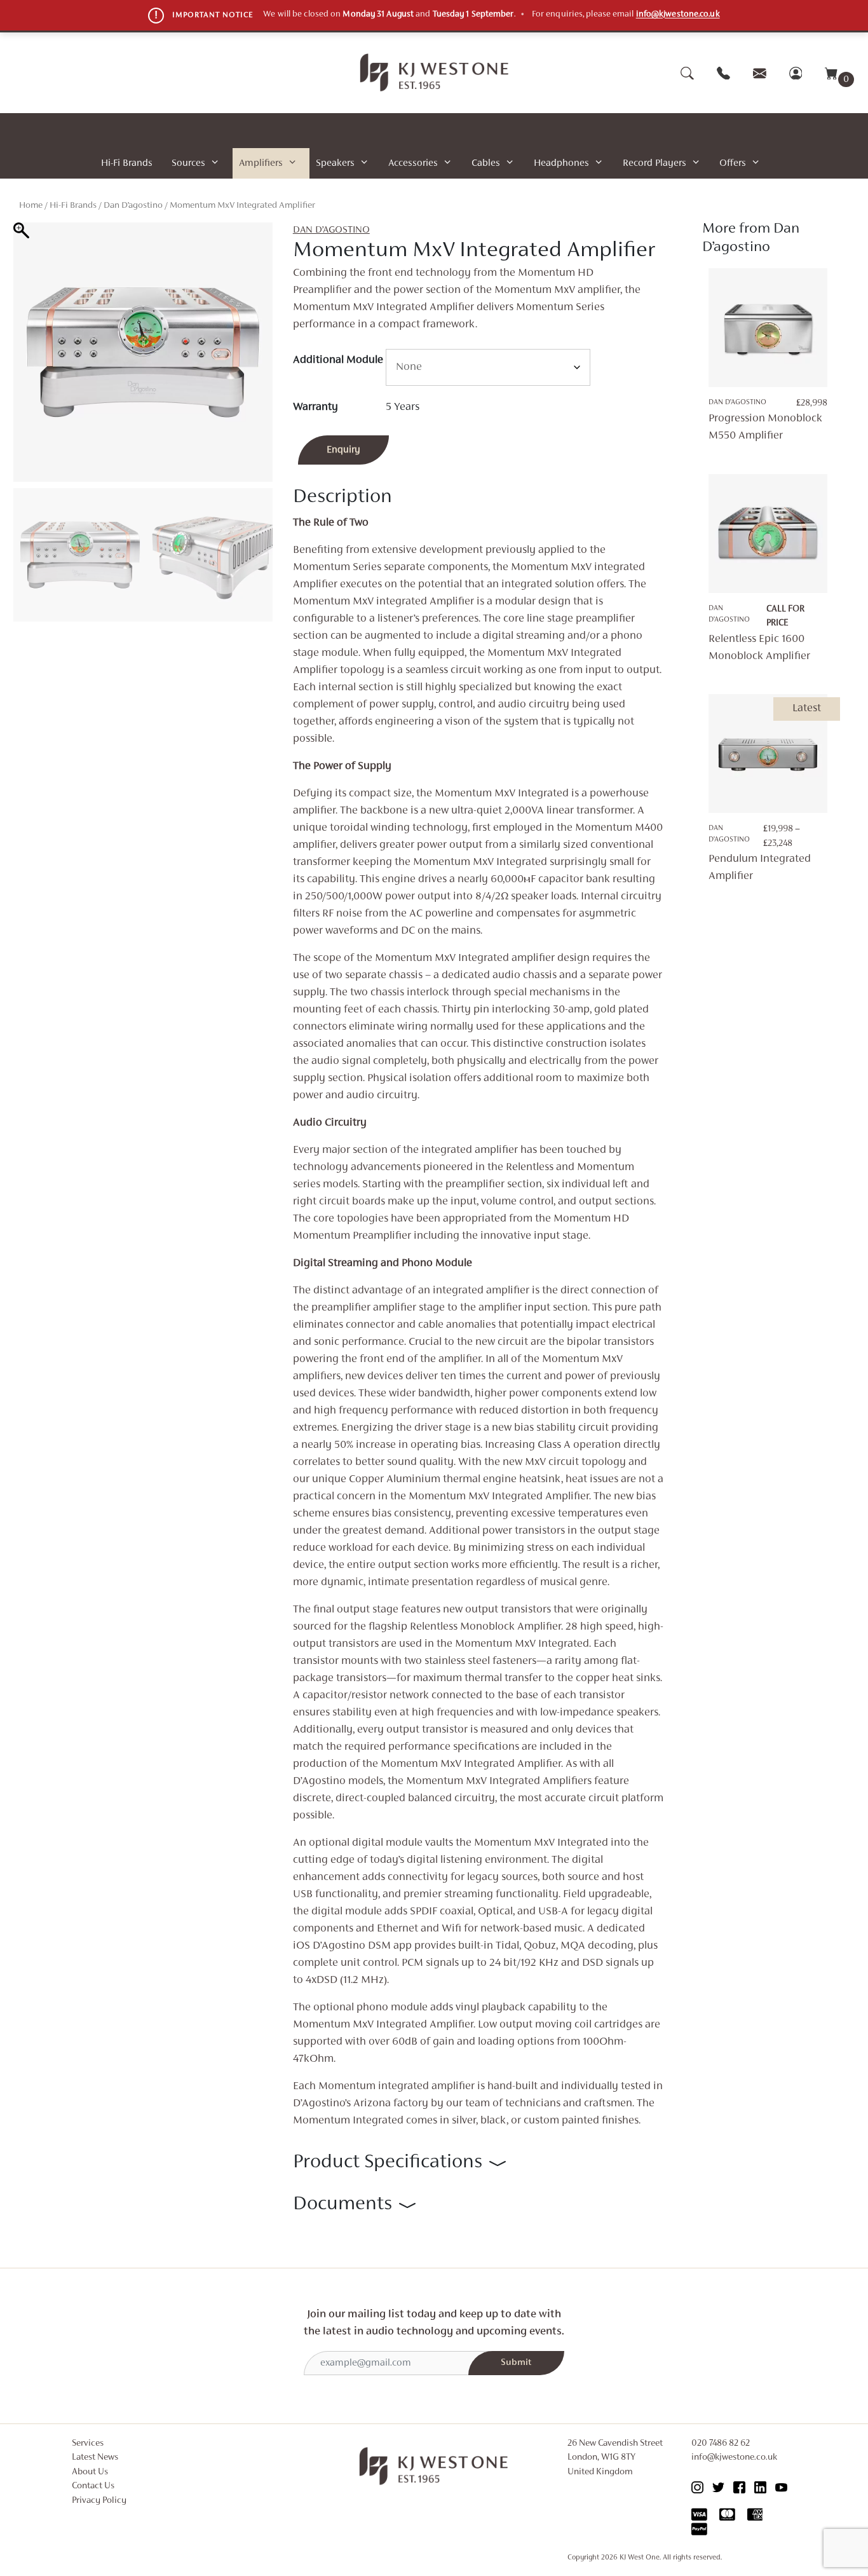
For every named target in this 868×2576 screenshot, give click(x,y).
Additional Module (338, 360)
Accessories (413, 163)
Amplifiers (261, 163)
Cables (486, 163)
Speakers (335, 163)
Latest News (95, 2457)
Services (88, 2443)
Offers (733, 163)
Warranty (315, 407)
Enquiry (343, 450)
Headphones (561, 163)
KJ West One (640, 2558)
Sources (188, 163)
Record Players (654, 163)
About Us (90, 2472)
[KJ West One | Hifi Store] (434, 72)
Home (31, 206)
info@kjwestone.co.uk (678, 15)
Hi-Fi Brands (127, 163)
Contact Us (93, 2486)
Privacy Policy (99, 2501)
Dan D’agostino (133, 206)
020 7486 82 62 (721, 2443)
